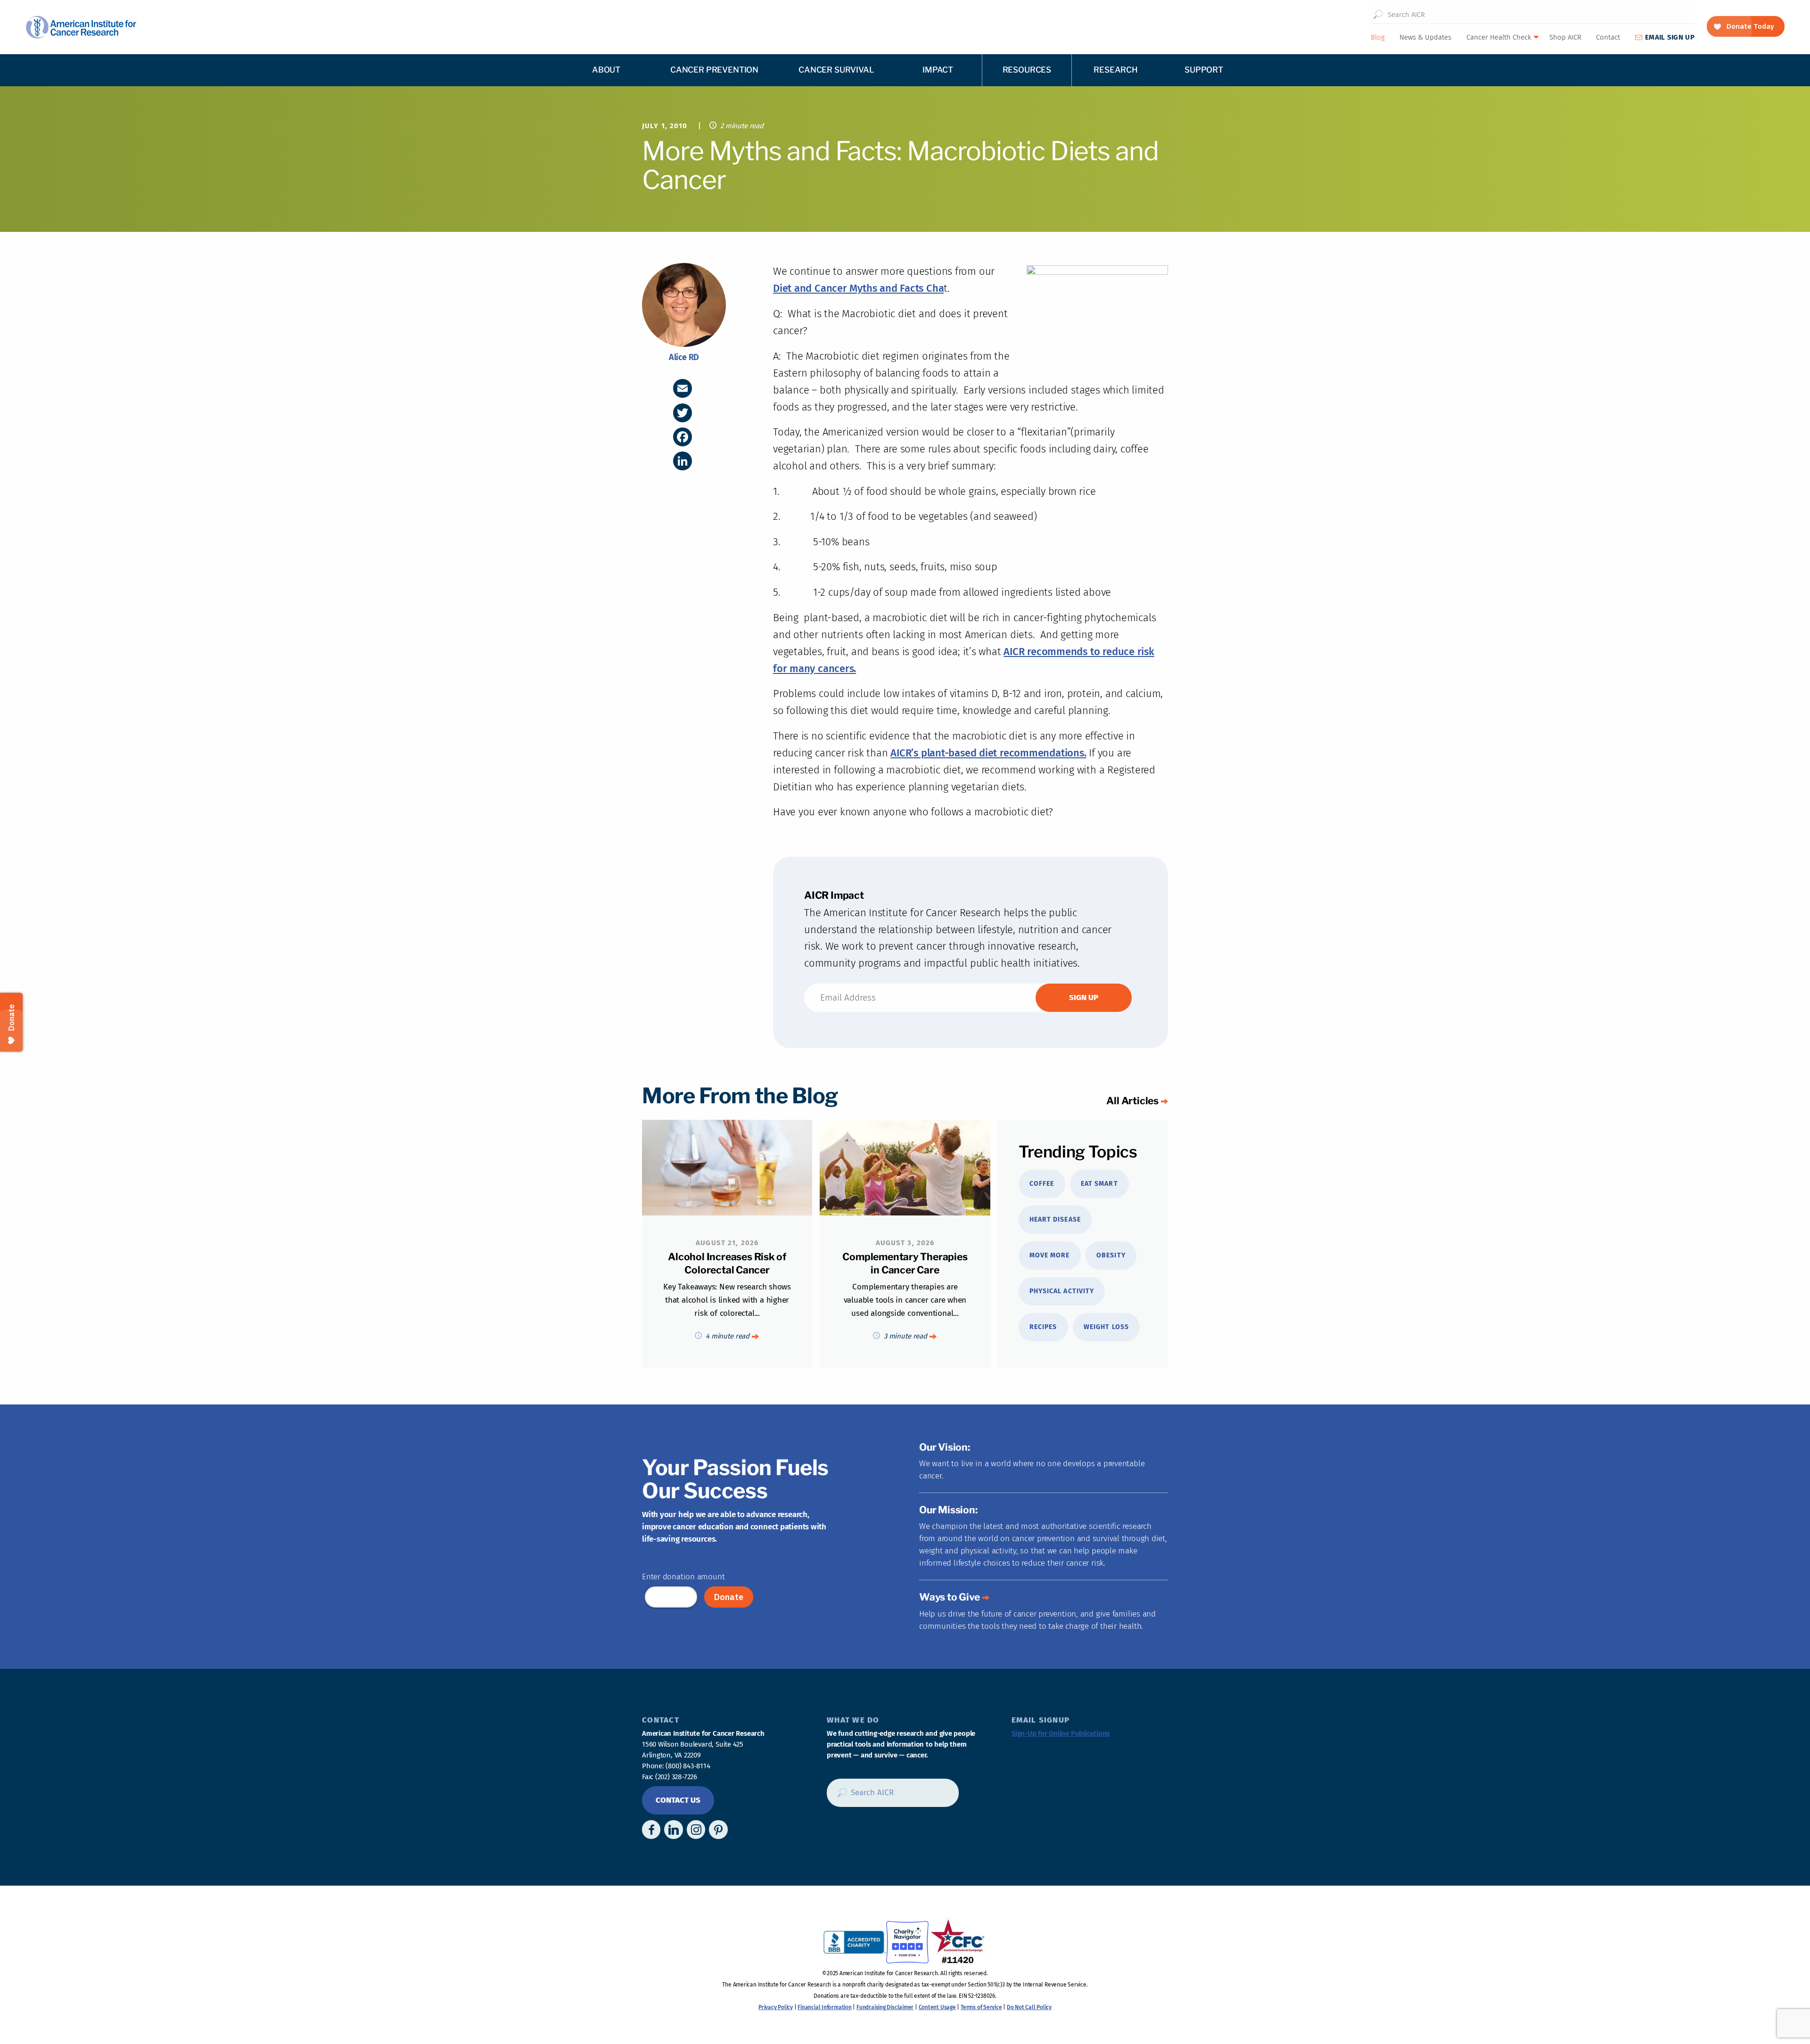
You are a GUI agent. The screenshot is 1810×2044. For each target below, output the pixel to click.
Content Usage (937, 2007)
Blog (1378, 37)
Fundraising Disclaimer (885, 2007)
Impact (938, 70)
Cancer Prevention (714, 70)
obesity (1111, 1255)
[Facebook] (683, 437)
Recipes (1043, 1327)
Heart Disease (1055, 1219)
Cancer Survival (836, 70)
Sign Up (1670, 37)
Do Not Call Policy (1029, 2007)
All (1132, 1101)
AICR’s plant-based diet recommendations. (988, 753)
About (606, 70)
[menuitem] (1377, 37)
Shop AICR (1565, 37)
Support (1204, 70)
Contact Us (678, 1800)
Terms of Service (981, 2007)
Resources (1027, 70)
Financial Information (824, 2007)
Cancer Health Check (1499, 37)
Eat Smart (1099, 1184)
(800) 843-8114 (688, 1766)
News (1425, 37)
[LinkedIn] (683, 461)
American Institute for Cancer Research (81, 27)
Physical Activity (1062, 1291)
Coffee (1042, 1184)
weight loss (1106, 1327)
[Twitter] (683, 413)
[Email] (683, 388)
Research (1116, 70)
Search (1378, 15)
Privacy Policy (776, 2007)
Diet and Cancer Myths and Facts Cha (858, 288)
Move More (1049, 1255)
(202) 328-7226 (676, 1777)
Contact (1608, 37)
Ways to (950, 1597)
